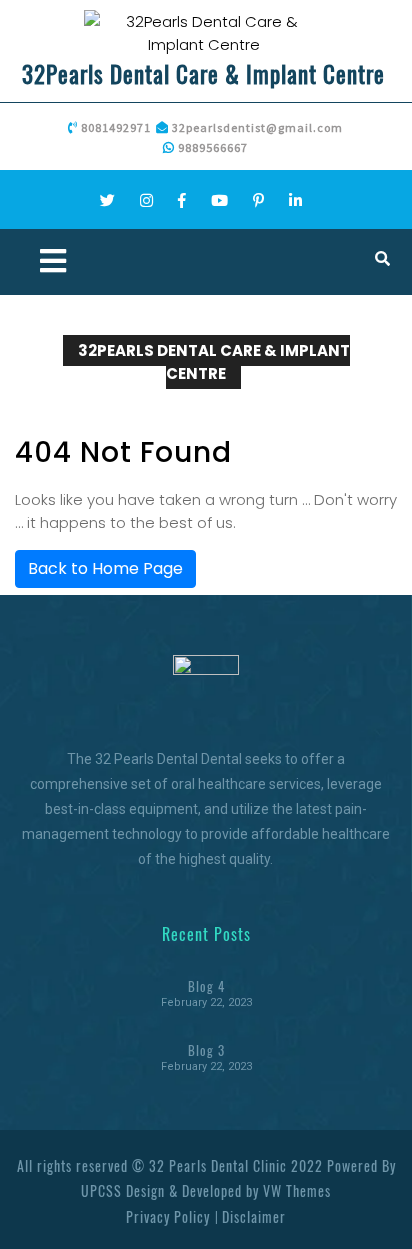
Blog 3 (206, 1050)
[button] (110, 262)
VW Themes (295, 1190)
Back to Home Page (105, 568)
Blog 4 (206, 986)
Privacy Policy (168, 1216)
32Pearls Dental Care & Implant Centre (203, 74)
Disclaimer (254, 1216)
